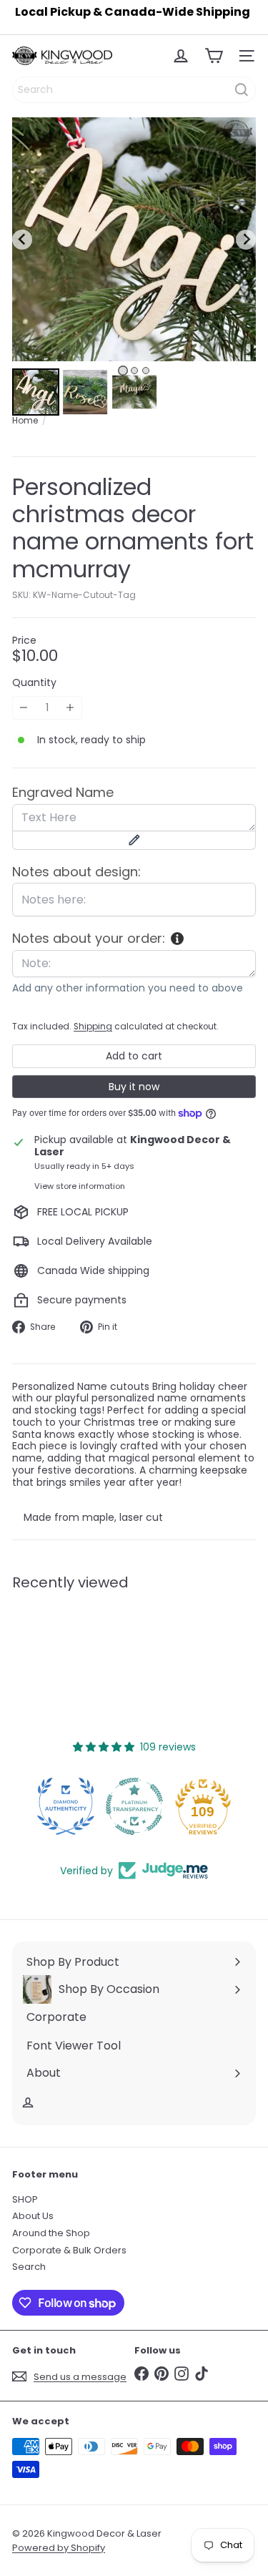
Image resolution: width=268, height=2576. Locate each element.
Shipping (93, 1027)
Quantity (34, 683)
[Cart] (214, 56)
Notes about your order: (89, 939)
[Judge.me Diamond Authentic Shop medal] (66, 1806)
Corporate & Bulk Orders (69, 2250)
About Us (33, 2216)
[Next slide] (246, 240)
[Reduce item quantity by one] (24, 708)
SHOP (25, 2199)
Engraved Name (63, 793)
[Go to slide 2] (134, 371)
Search (29, 2267)
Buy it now (134, 1087)
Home (25, 421)
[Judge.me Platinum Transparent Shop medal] (134, 1806)
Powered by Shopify (59, 2548)
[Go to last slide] (22, 240)
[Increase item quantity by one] (70, 708)
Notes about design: (76, 872)
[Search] (242, 90)
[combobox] (134, 90)
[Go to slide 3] (146, 371)
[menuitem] (36, 392)
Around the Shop (51, 2233)
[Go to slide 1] (123, 371)
